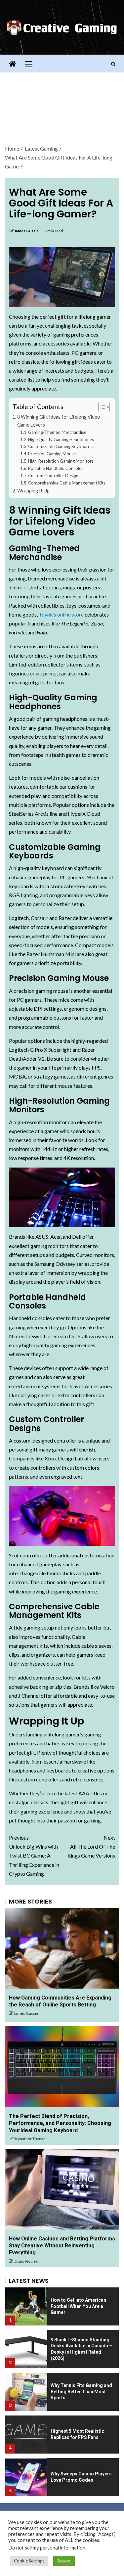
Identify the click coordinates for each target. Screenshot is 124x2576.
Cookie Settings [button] (29, 2561)
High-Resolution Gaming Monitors (61, 461)
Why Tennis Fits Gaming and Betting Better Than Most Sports (81, 2392)
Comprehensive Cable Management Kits (67, 483)
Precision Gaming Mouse (52, 454)
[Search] (113, 64)
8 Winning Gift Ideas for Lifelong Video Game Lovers (59, 421)
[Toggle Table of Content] (101, 407)
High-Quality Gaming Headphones (61, 439)
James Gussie (27, 231)
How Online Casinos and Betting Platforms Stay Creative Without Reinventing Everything (62, 2246)
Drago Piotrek (26, 2261)
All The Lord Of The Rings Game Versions (91, 1846)
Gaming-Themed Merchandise (57, 432)
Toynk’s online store (61, 614)
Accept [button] (64, 2561)
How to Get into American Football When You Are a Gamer (78, 2306)
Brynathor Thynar (29, 2139)
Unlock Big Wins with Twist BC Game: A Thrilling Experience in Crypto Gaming (34, 1856)
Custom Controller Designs (54, 476)
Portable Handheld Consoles (56, 468)
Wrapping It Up (33, 491)
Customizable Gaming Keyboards (60, 446)
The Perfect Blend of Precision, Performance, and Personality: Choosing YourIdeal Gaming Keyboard (60, 2123)
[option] (62, 2304)
